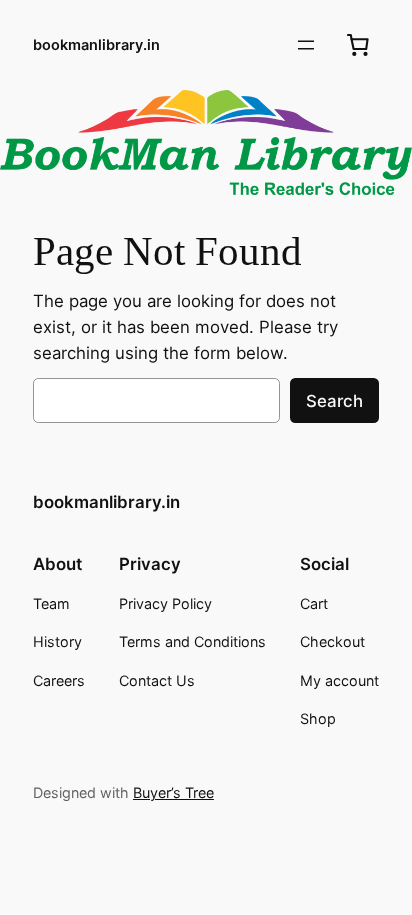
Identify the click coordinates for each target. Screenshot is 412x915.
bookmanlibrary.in (96, 44)
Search (334, 401)
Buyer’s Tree (173, 792)
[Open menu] (306, 45)
